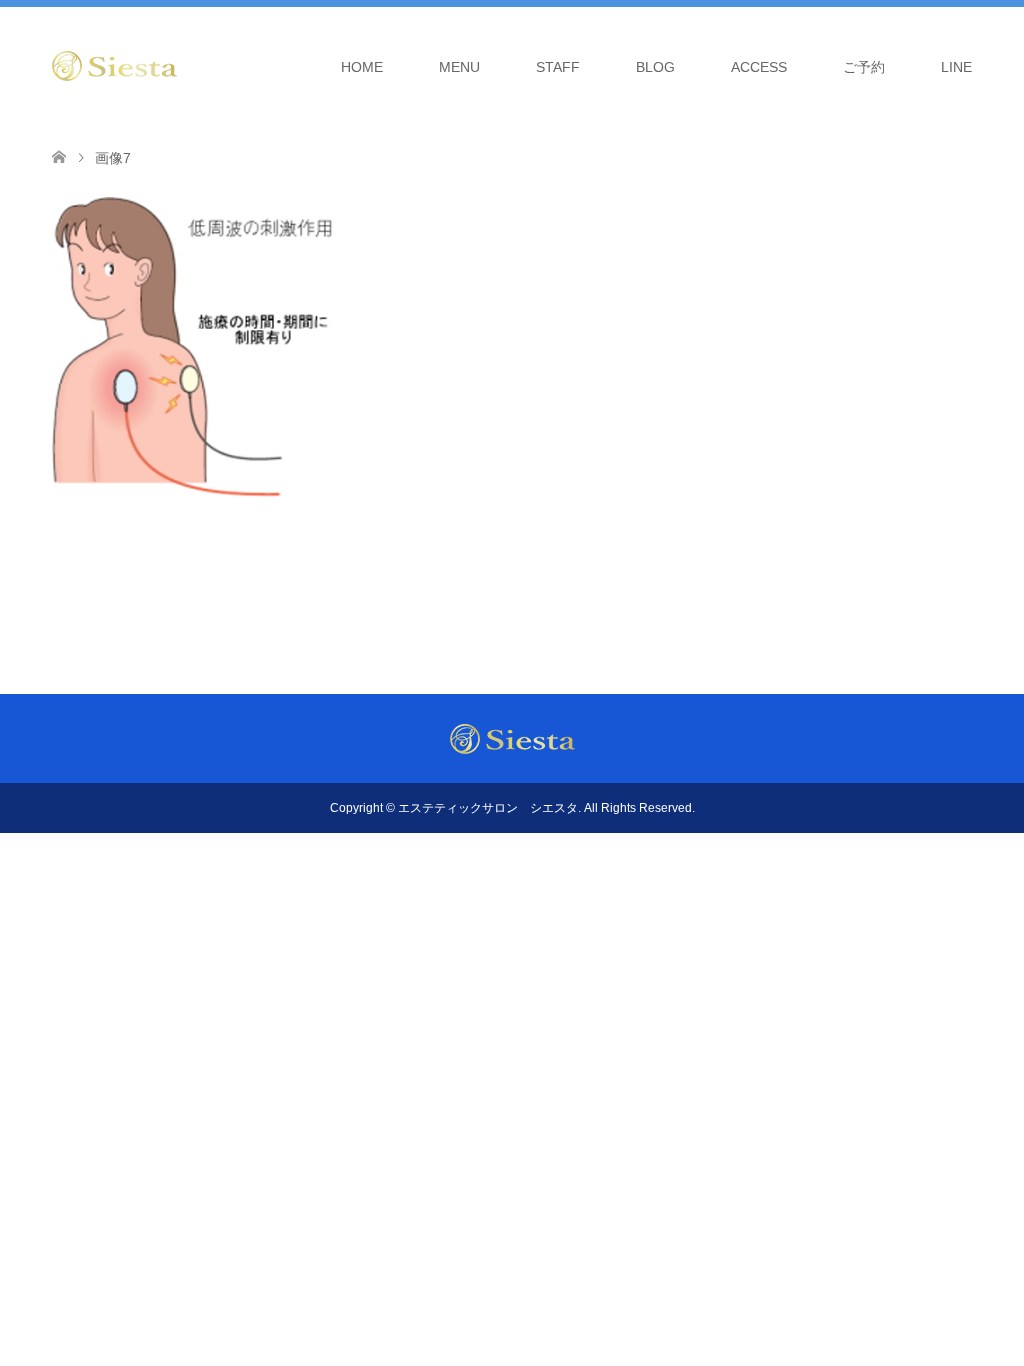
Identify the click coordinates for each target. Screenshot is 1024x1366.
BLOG (655, 67)
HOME (362, 67)
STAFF (558, 67)
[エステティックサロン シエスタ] (114, 66)
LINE (956, 67)
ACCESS (759, 67)
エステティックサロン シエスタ (488, 808)
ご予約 (864, 67)
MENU (459, 67)
